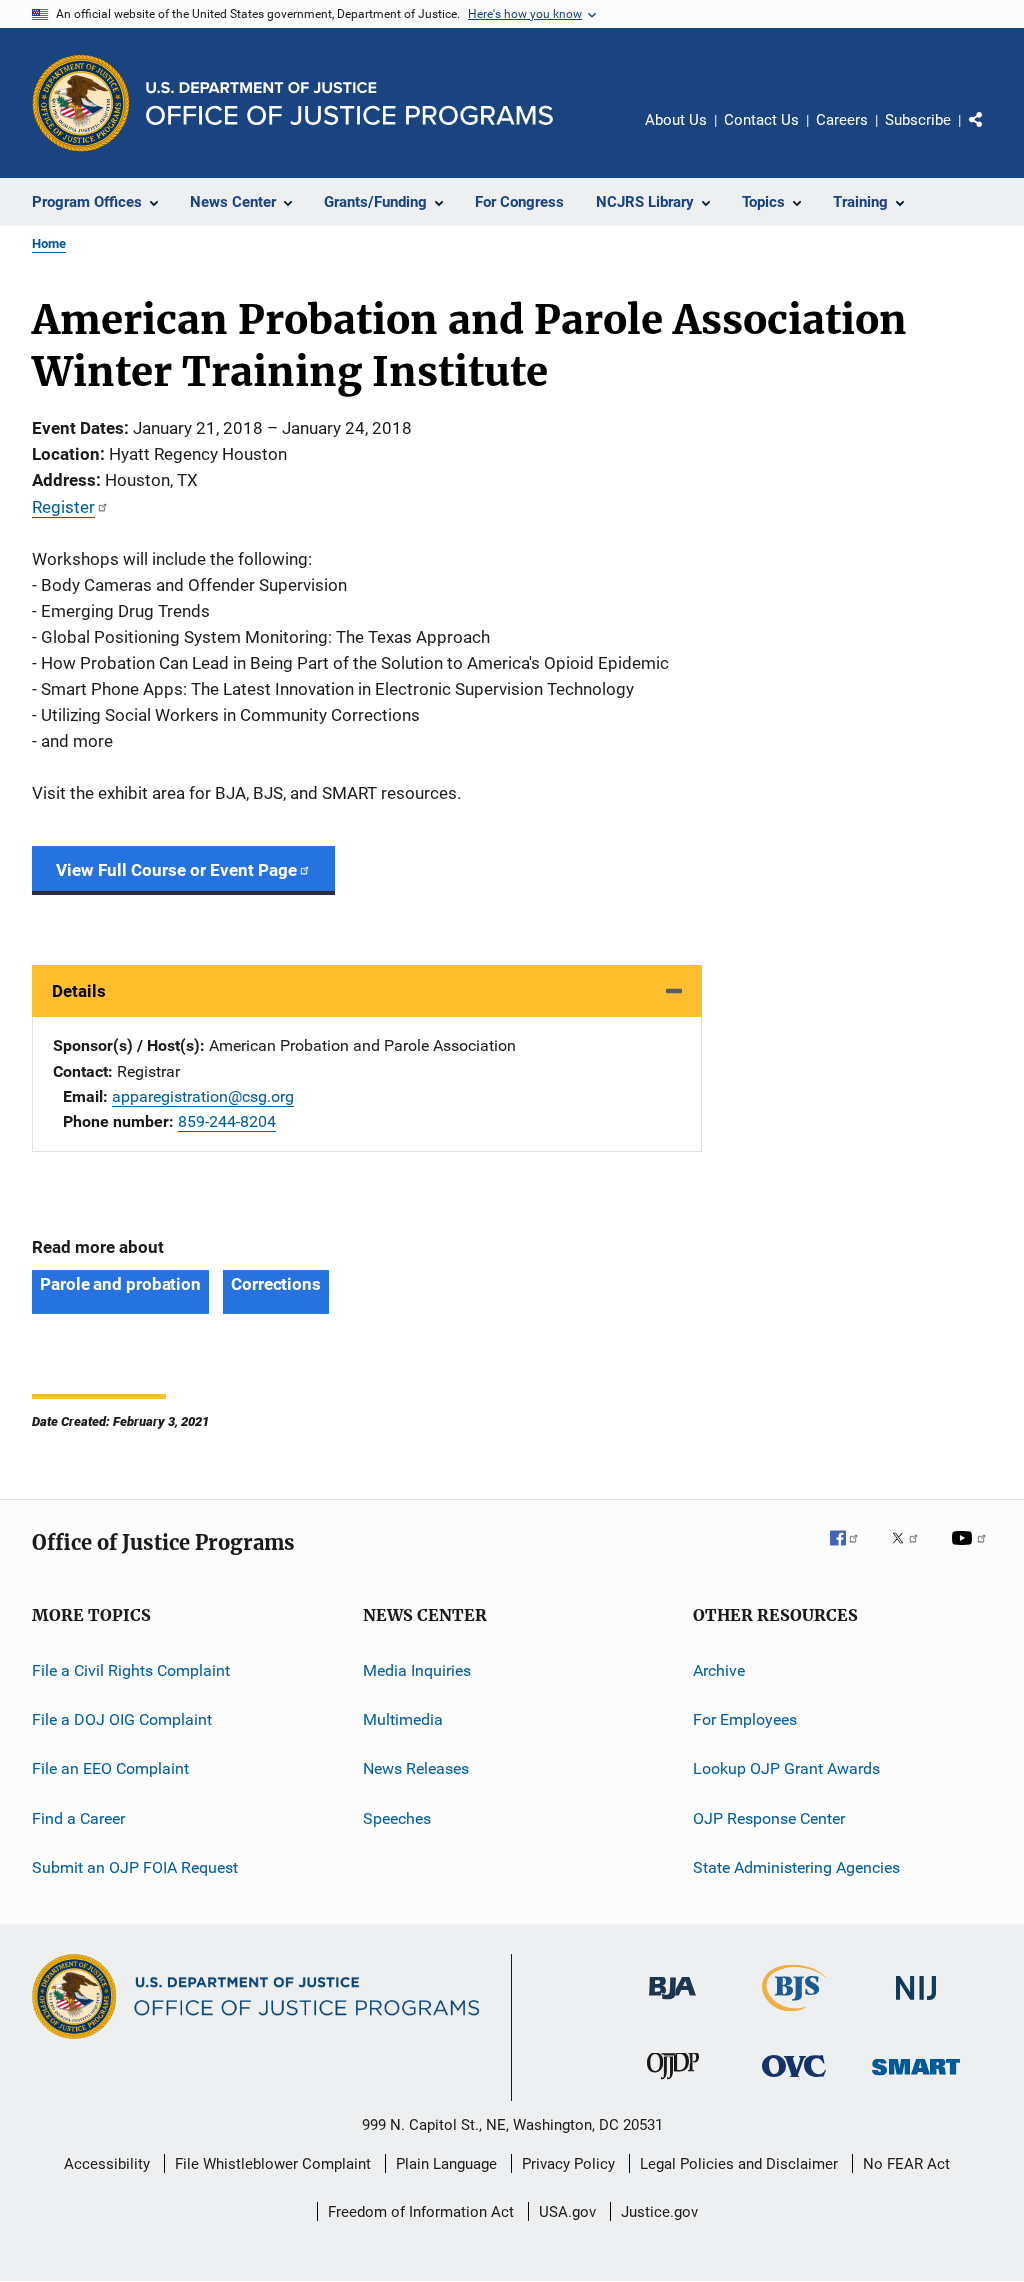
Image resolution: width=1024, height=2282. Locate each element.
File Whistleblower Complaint (273, 2164)
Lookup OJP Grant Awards (786, 1768)
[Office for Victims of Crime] (794, 2080)
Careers (842, 120)
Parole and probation (120, 1284)
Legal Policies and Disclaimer (739, 2164)
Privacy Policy (568, 2164)
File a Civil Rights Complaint (131, 1669)
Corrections (276, 1284)
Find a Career (78, 1817)
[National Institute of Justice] (916, 2003)
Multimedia (403, 1719)
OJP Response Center (769, 1817)
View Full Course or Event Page (176, 870)
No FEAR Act (906, 2164)
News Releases (416, 1768)
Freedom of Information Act (421, 2212)
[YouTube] (972, 1552)
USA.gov (567, 2212)
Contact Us (761, 120)
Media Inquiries (417, 1669)
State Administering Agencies (796, 1867)
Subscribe (918, 120)
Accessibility (107, 2164)
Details (79, 991)
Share (992, 134)
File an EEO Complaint (110, 1768)
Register (63, 507)
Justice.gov (659, 2212)
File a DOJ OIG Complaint (122, 1719)
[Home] (349, 103)
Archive (719, 1669)
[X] (912, 1552)
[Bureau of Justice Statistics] (794, 2015)
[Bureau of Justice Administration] (672, 2003)
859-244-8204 (227, 1121)
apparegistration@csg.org (203, 1096)
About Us (676, 120)
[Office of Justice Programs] (81, 103)
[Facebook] (852, 1552)
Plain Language (446, 2164)
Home (49, 243)
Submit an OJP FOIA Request (135, 1867)
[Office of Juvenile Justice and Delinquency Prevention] (673, 2083)
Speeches (397, 1817)
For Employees (745, 1719)
